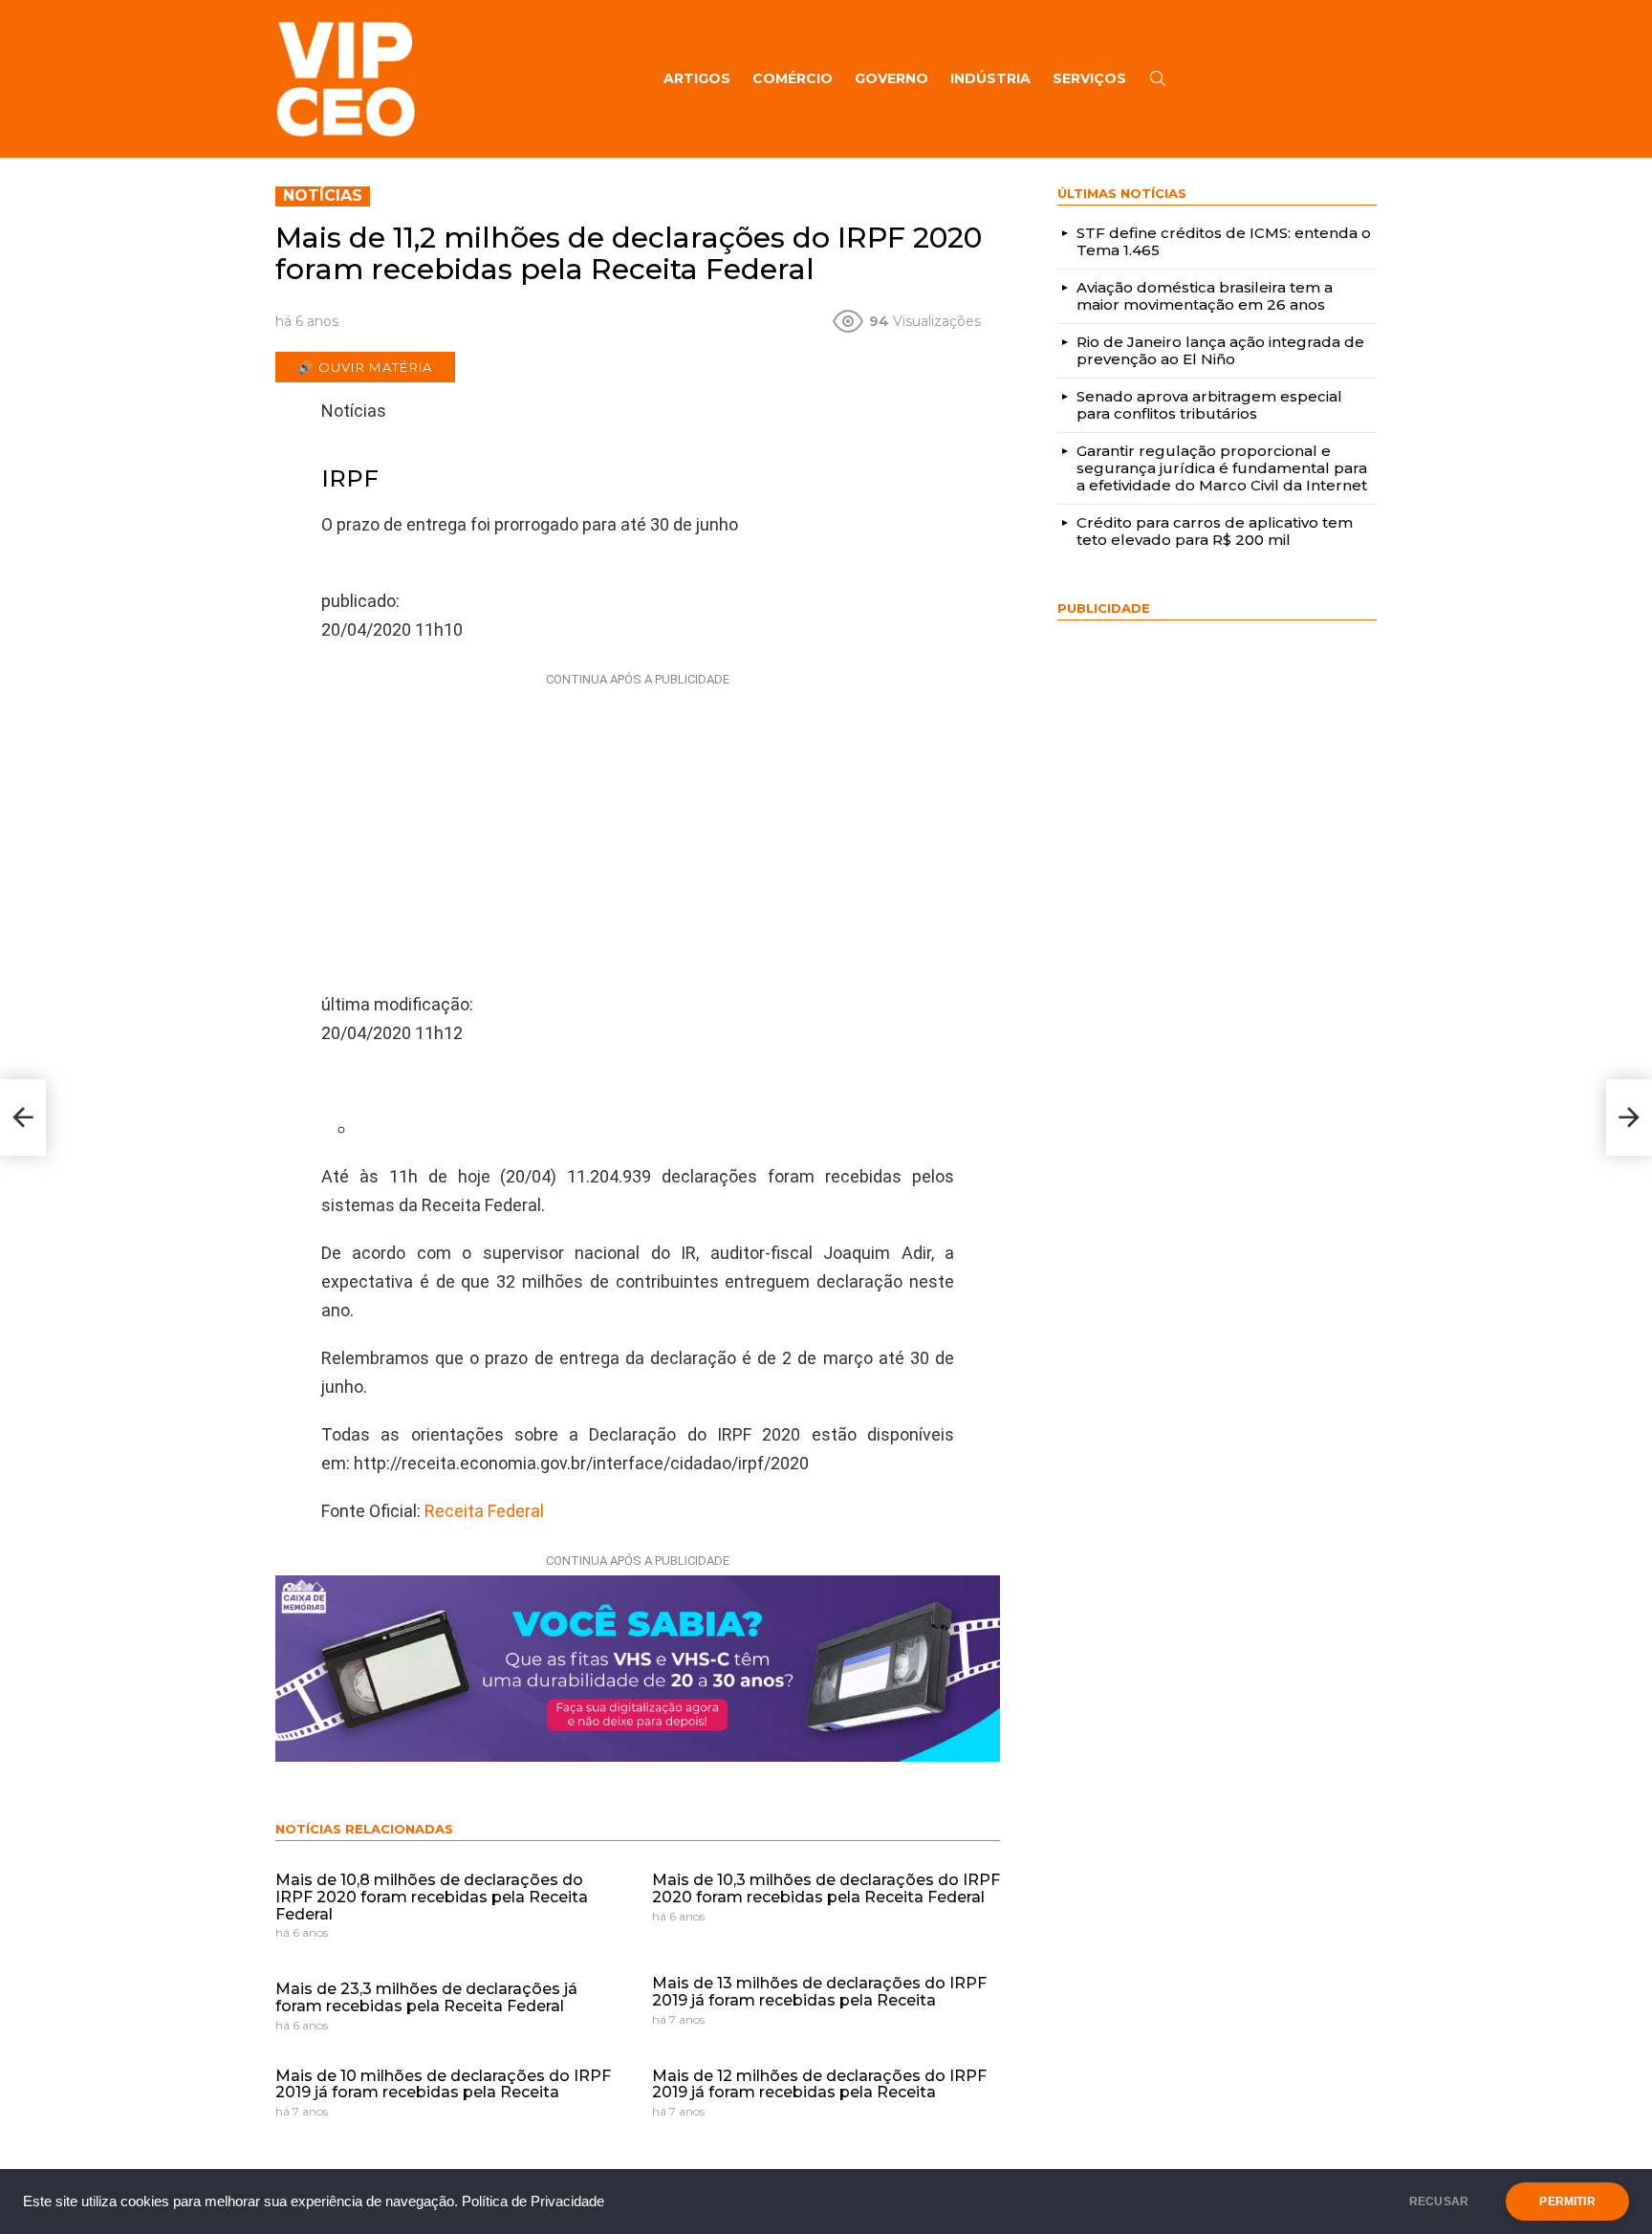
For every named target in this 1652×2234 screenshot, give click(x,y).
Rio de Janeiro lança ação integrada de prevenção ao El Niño (1220, 350)
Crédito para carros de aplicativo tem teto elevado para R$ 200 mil (1215, 531)
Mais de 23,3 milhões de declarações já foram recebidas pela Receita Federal (426, 1997)
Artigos (697, 78)
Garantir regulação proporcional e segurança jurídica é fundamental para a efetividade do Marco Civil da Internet (1222, 468)
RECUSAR (1439, 2201)
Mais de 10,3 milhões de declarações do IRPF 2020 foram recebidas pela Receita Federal (826, 1888)
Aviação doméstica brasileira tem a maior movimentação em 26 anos (1205, 296)
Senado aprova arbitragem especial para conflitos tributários (1209, 405)
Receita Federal (484, 1511)
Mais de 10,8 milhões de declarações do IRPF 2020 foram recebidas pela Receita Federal (432, 1897)
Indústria (990, 78)
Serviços (1089, 78)
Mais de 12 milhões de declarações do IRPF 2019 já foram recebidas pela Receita (819, 2084)
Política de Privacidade (533, 2201)
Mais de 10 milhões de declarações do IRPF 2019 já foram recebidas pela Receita (443, 2084)
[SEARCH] (1158, 78)
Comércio (793, 78)
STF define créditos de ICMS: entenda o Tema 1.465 (1224, 241)
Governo (891, 78)
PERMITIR (1567, 2201)
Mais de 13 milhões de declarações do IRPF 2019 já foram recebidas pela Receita (819, 1992)
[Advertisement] (638, 813)
